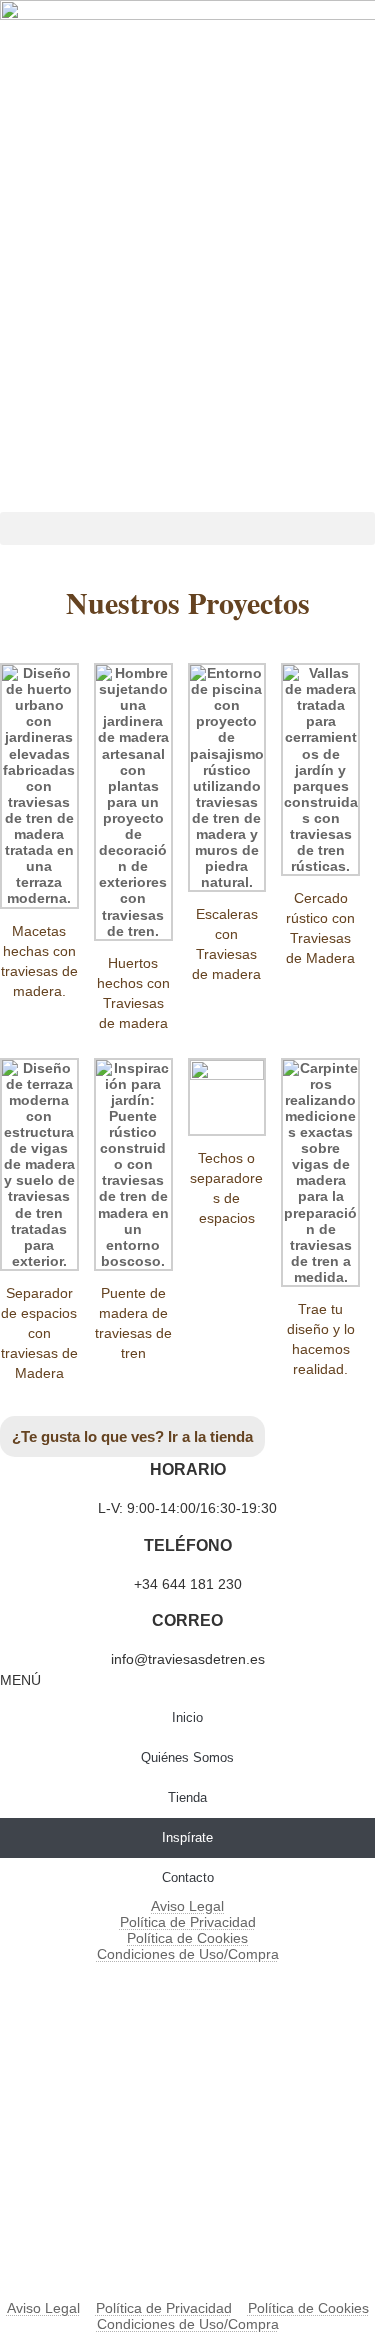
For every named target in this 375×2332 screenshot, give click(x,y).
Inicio (187, 1717)
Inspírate (187, 1837)
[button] (187, 528)
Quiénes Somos (187, 1757)
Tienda (187, 1797)
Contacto (188, 1877)
